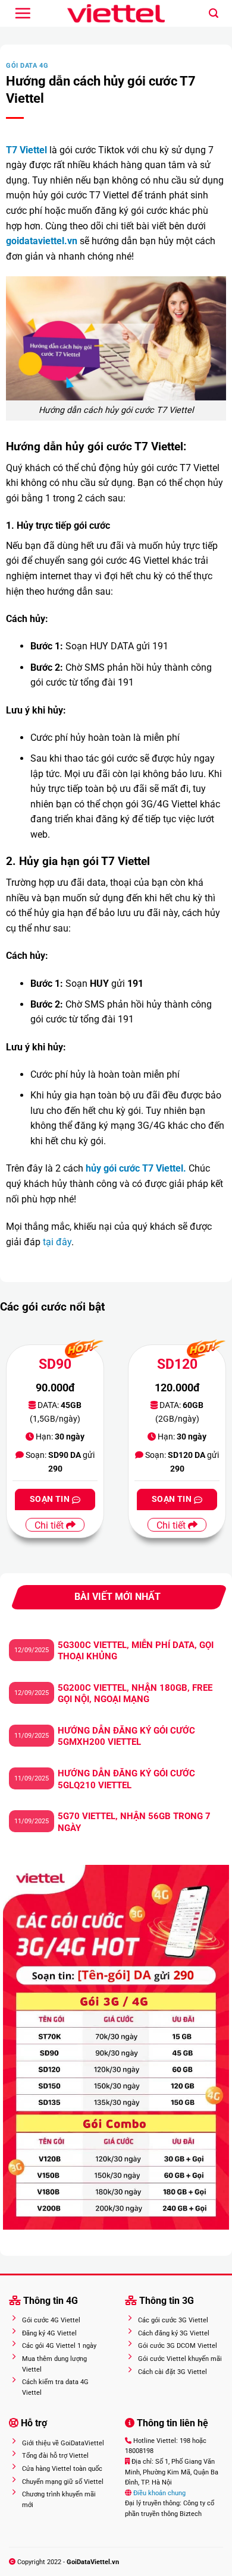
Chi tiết (50, 1525)
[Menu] (23, 13)
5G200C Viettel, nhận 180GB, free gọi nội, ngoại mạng (135, 1694)
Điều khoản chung (159, 2493)
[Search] (214, 13)
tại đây (57, 1242)
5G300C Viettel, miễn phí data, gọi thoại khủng (136, 1651)
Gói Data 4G (27, 66)
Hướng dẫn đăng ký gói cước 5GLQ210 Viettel (126, 1779)
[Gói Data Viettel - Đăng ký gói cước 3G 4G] (116, 14)
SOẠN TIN (51, 1499)
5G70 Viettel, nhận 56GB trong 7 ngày (134, 1822)
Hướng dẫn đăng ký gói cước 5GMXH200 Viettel (126, 1737)
